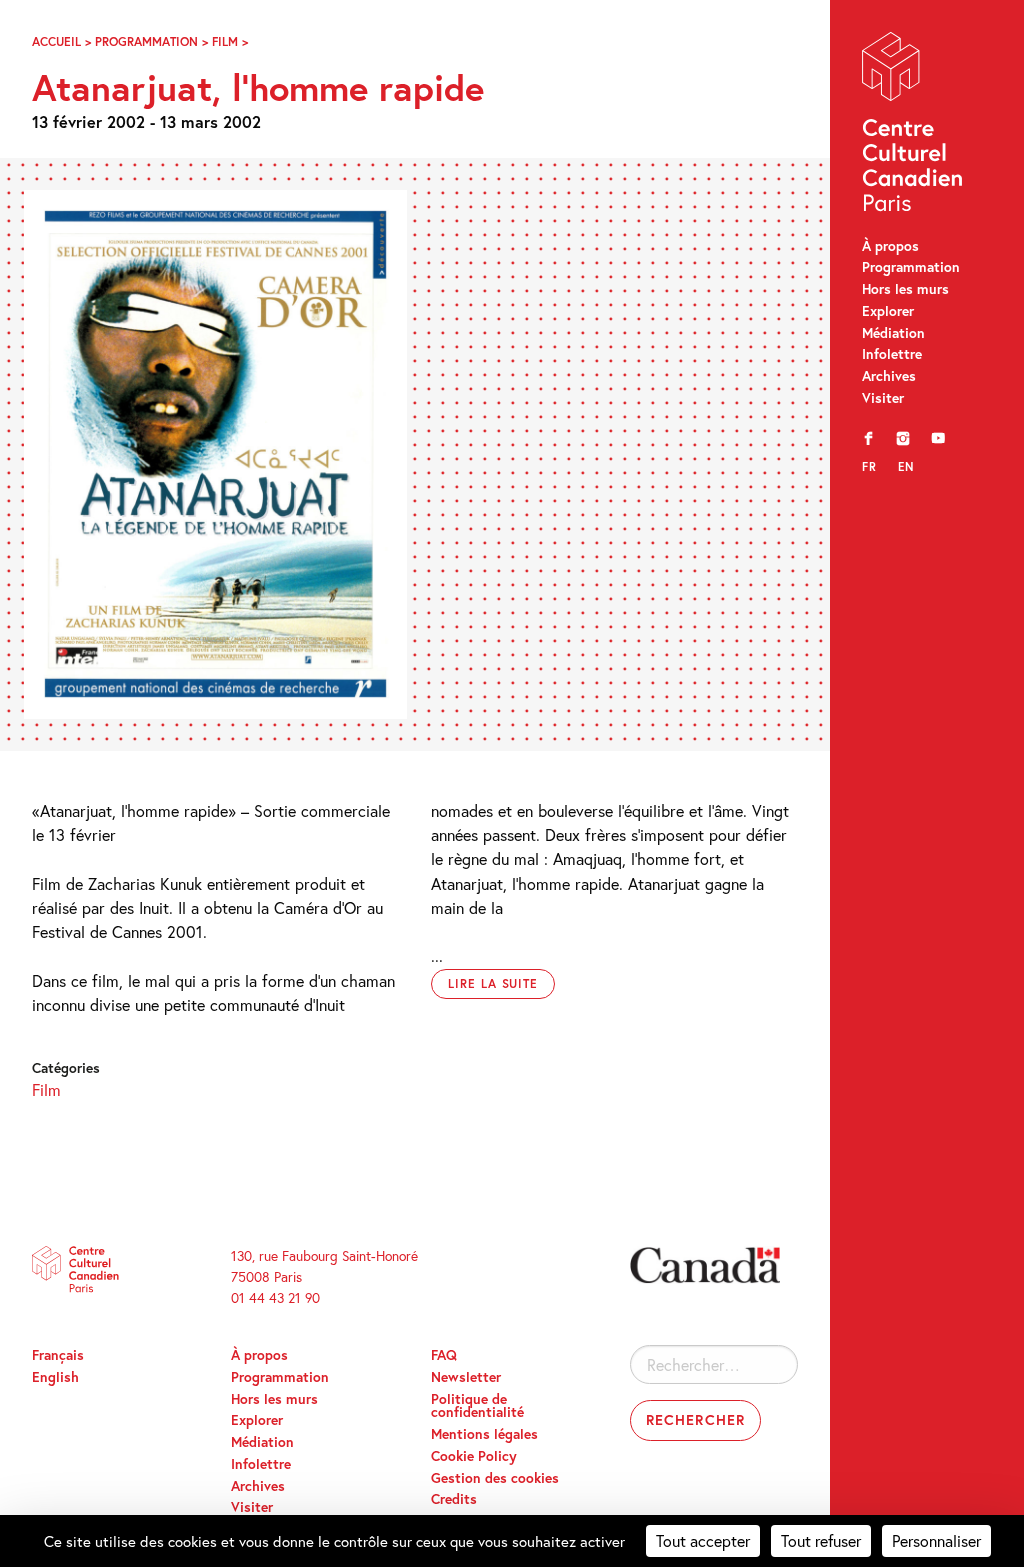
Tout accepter (703, 1540)
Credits (454, 1499)
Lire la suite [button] (493, 983)
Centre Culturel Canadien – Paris (914, 126)
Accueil (56, 41)
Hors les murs (905, 289)
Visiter (883, 398)
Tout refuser (821, 1540)
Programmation (911, 267)
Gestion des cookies (495, 1478)
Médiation (893, 333)
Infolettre (892, 354)
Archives (889, 376)
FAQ (444, 1355)
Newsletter (466, 1377)
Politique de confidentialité (477, 1406)
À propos (890, 246)
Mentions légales (484, 1434)
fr (869, 466)
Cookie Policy (474, 1456)
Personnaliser (936, 1540)
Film (225, 41)
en (906, 466)
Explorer (888, 311)
